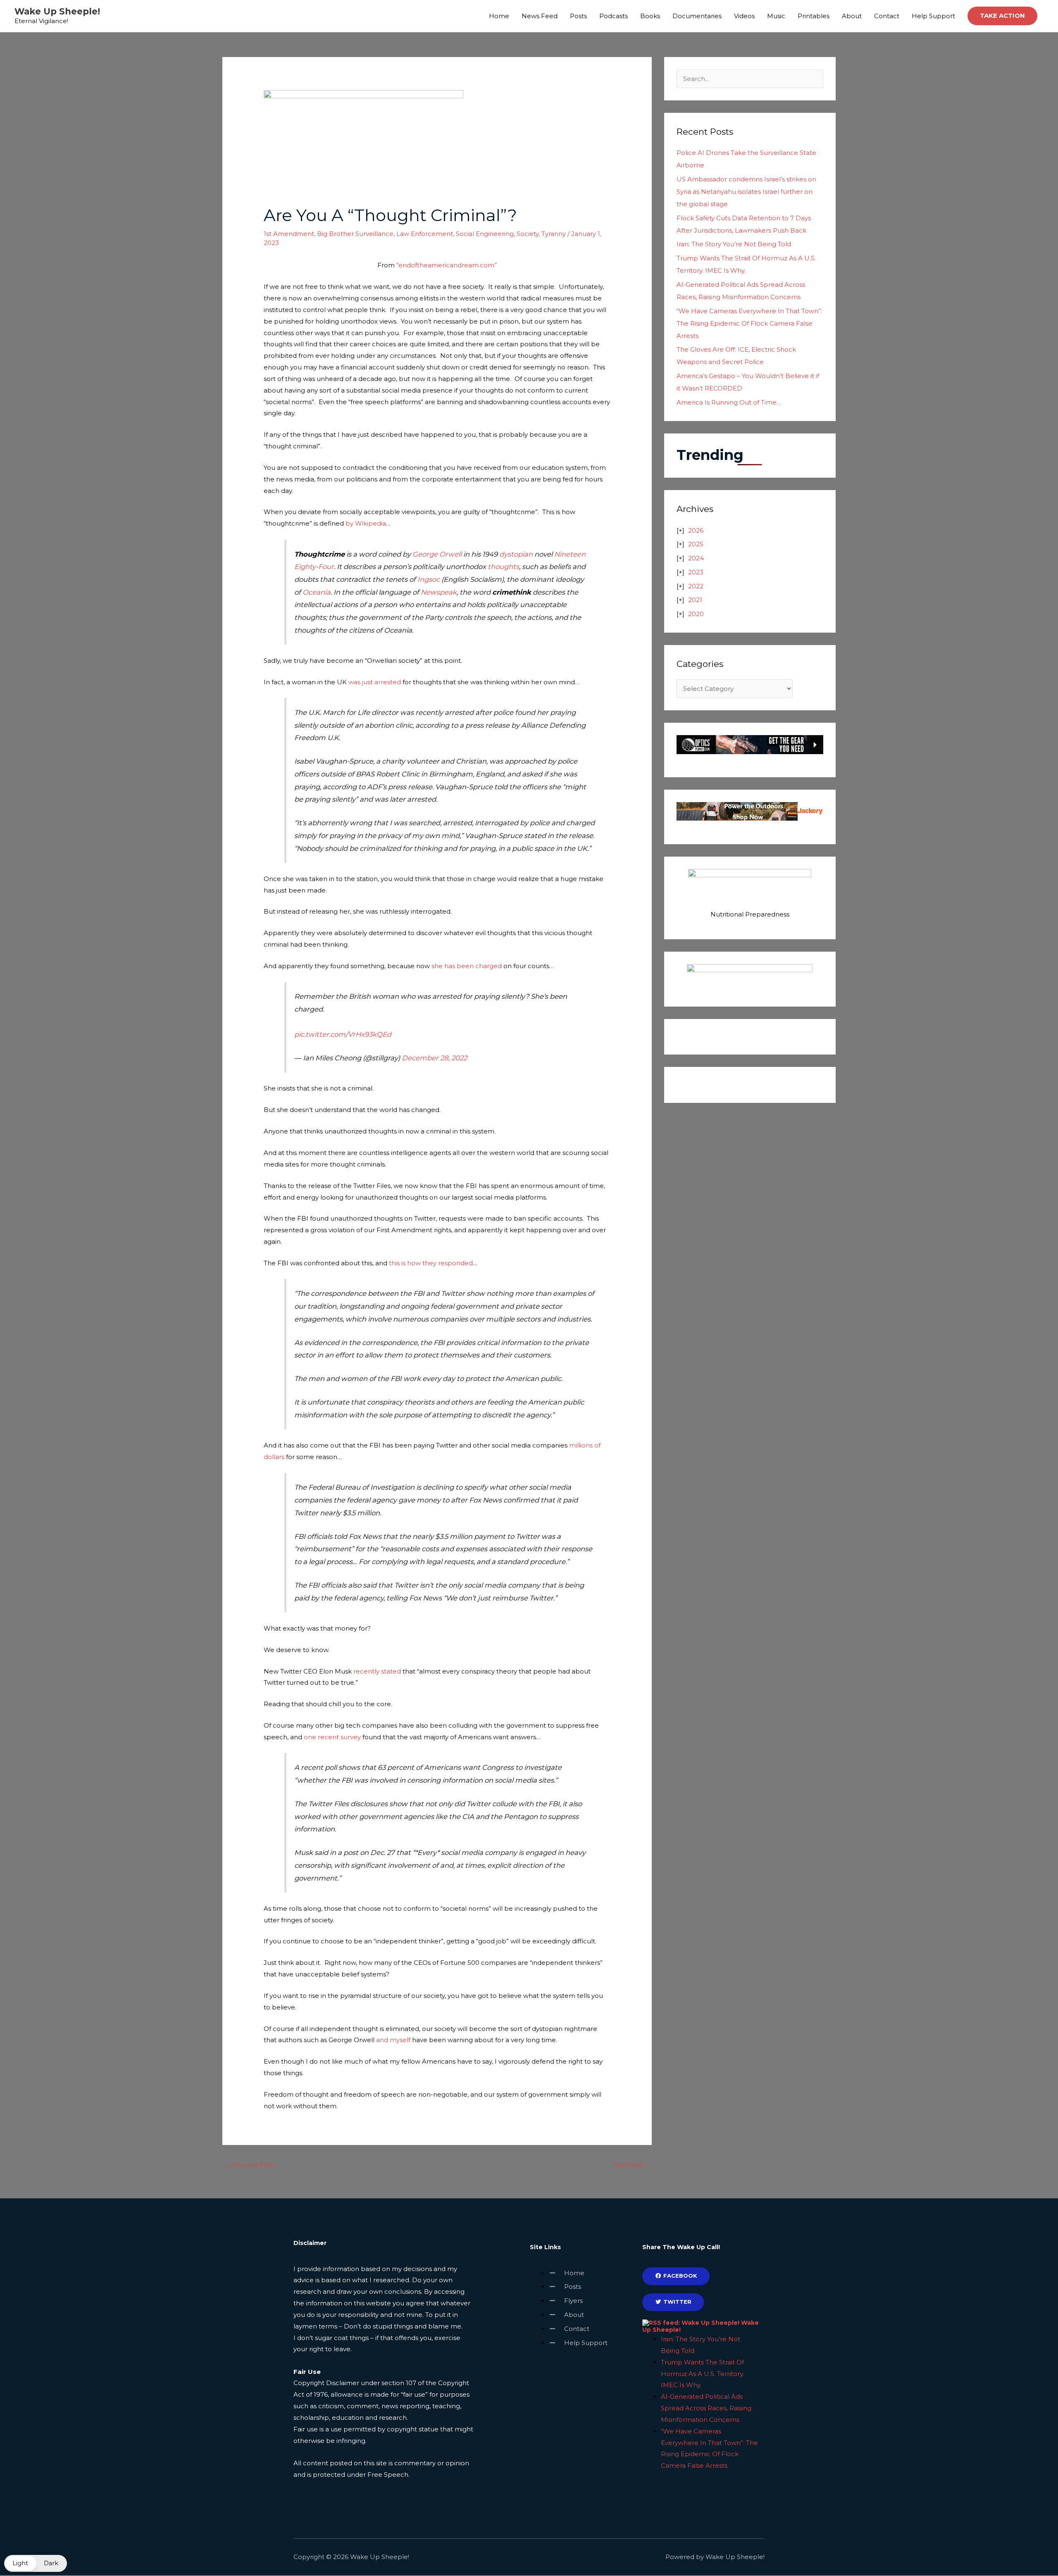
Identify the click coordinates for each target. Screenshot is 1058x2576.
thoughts (503, 567)
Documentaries (697, 16)
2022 (696, 586)
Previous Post (248, 2165)
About (852, 16)
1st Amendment (289, 234)
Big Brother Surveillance (355, 234)
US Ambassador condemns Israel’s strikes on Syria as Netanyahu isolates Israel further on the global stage (746, 192)
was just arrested (375, 682)
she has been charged (467, 966)
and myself (393, 2040)
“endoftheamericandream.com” (447, 265)
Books (650, 16)
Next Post (631, 2165)
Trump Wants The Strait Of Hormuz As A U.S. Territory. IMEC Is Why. (702, 2374)
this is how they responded (431, 1263)
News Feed (540, 16)
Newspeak (439, 592)
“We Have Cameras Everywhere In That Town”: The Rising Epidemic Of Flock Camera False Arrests (749, 323)
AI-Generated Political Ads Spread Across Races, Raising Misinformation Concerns (706, 2408)
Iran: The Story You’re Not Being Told (734, 244)
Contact (887, 16)
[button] (1002, 16)
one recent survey (332, 1737)
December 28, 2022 (434, 1058)
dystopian (516, 554)
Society (528, 234)
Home (499, 16)
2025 (696, 544)
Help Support (933, 16)
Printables (814, 16)
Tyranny (554, 234)
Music (776, 16)
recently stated (377, 1671)
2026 (696, 530)
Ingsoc (429, 579)
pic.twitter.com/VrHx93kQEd (343, 1034)
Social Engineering (485, 234)
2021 (695, 600)
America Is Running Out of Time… (729, 402)
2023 (696, 572)
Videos (744, 16)
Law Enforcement (425, 234)
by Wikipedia (366, 523)
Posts (578, 16)
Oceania (317, 592)
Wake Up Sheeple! (57, 11)
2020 (696, 614)
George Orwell (437, 554)
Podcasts (614, 16)
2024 (696, 558)
